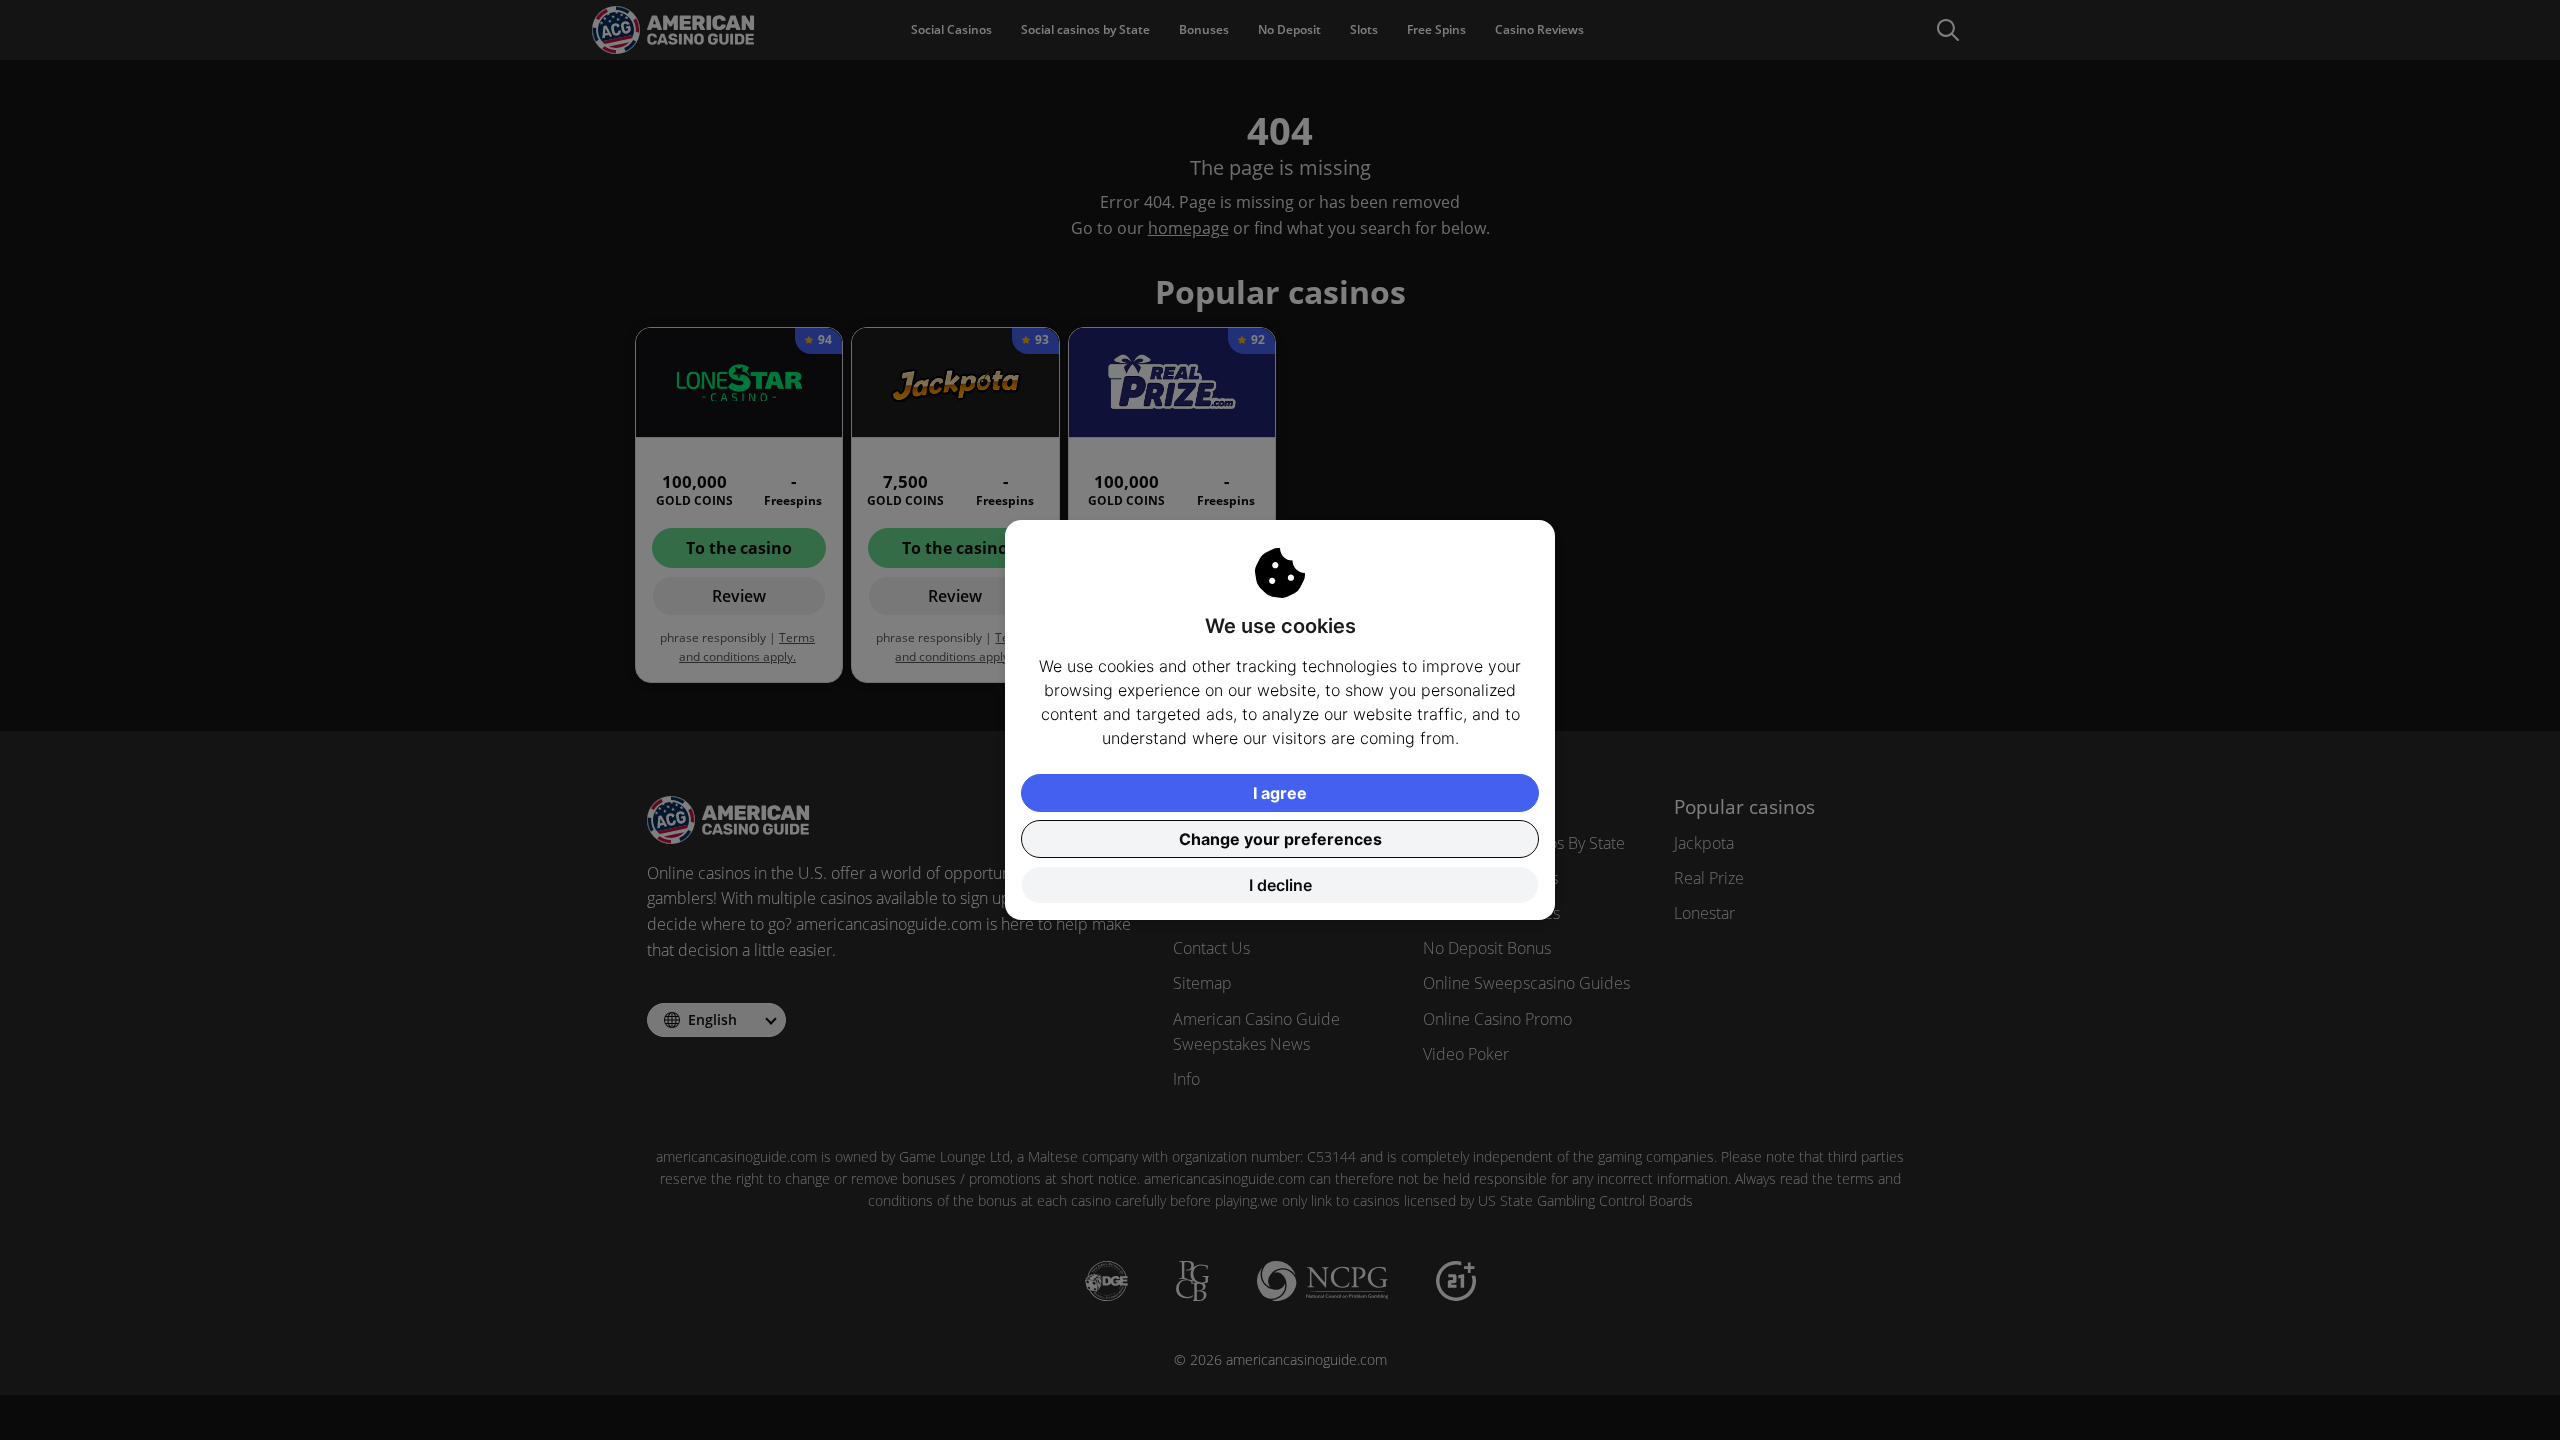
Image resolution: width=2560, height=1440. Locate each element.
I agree (1280, 793)
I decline (1280, 885)
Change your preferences (1280, 839)
